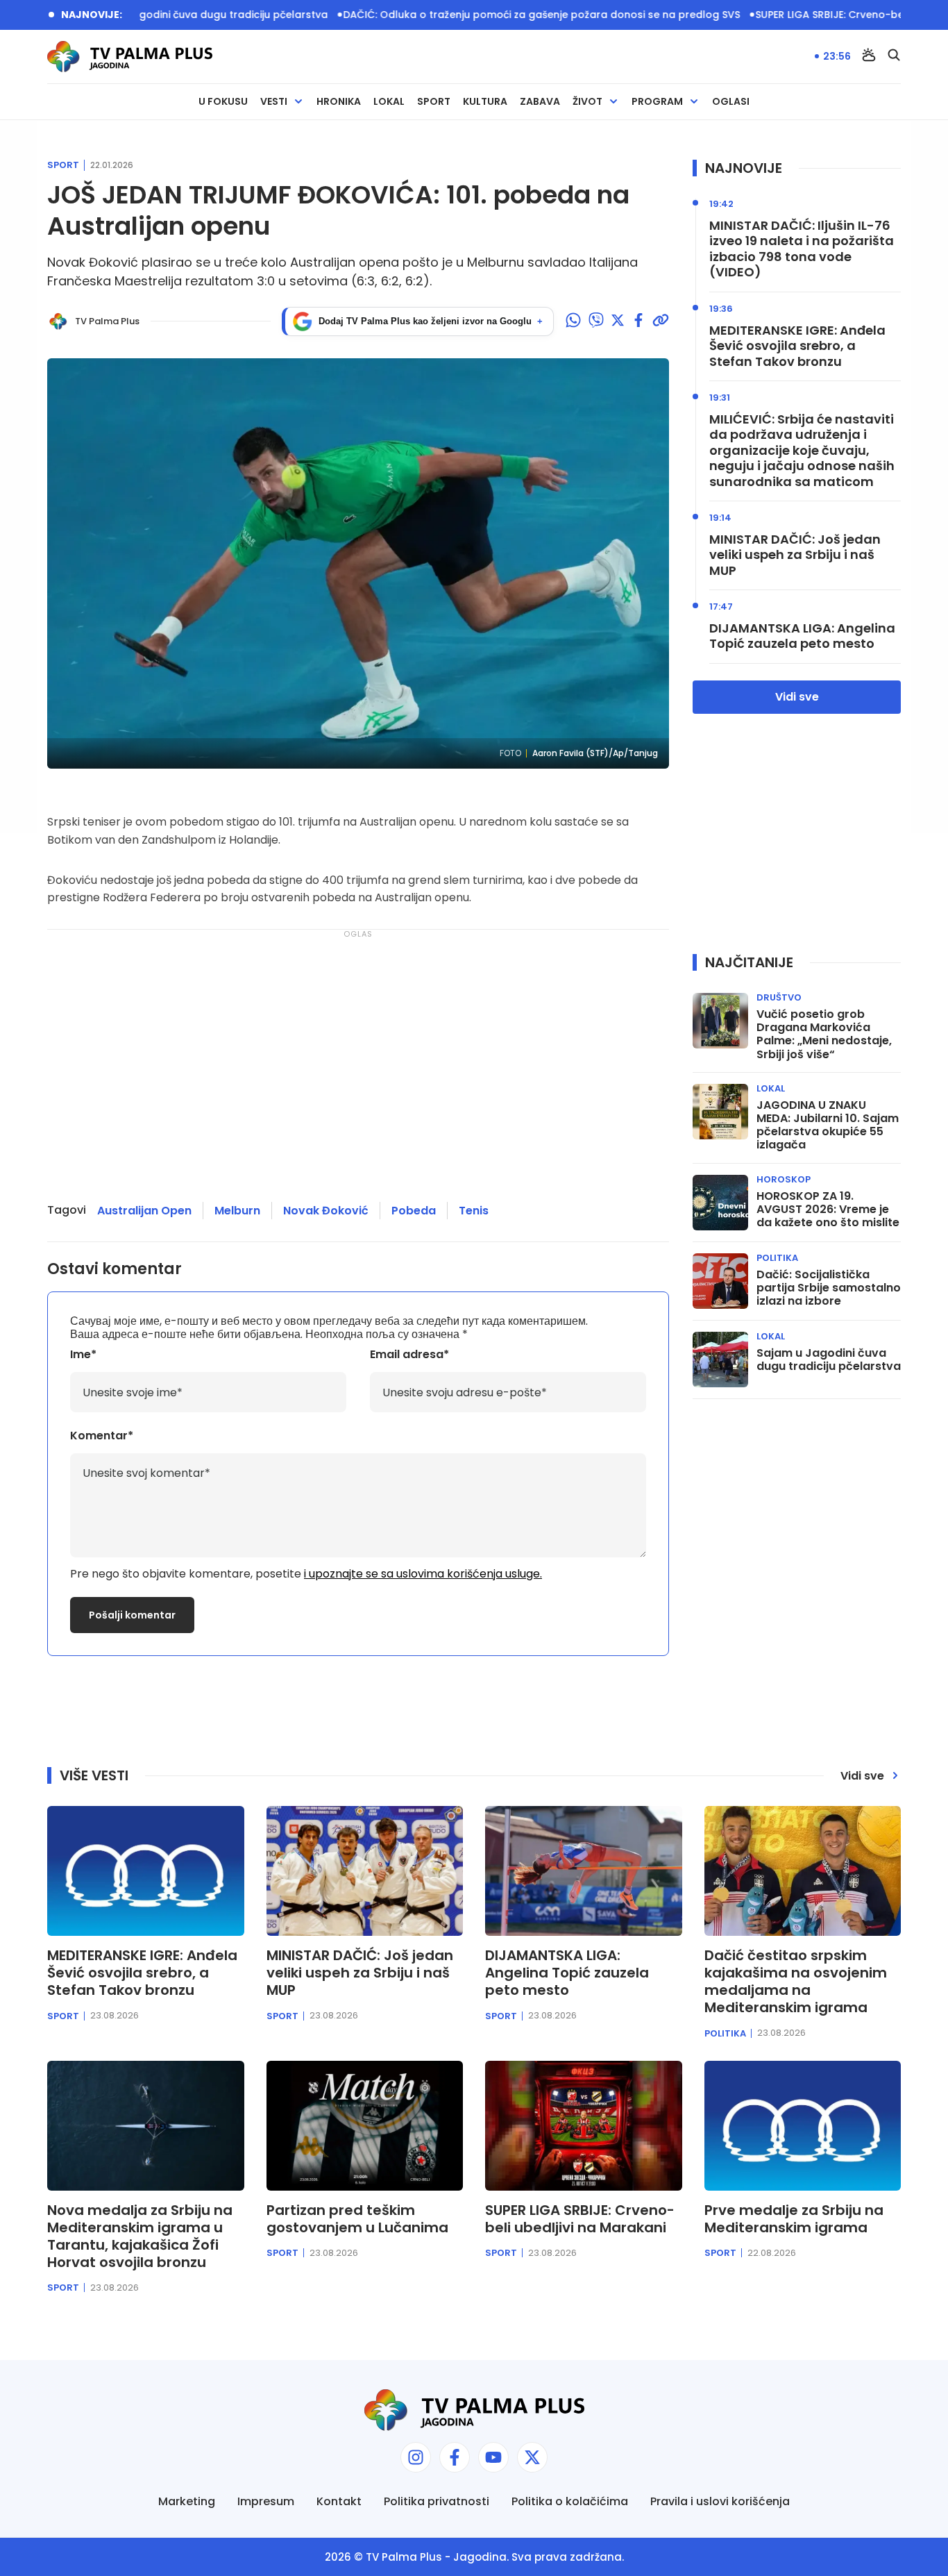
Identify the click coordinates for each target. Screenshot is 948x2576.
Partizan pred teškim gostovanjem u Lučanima (357, 2219)
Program (657, 102)
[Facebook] (638, 321)
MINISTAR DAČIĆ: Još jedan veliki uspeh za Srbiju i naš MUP (795, 555)
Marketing (187, 2501)
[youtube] (493, 2457)
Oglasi (731, 102)
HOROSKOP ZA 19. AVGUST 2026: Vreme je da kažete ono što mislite (828, 1210)
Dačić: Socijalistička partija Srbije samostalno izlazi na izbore (829, 1288)
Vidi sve (797, 697)
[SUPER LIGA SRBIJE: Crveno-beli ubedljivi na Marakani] (584, 2126)
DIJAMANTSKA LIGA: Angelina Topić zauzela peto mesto (802, 636)
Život (587, 102)
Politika (777, 1258)
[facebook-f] (455, 2457)
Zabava (540, 102)
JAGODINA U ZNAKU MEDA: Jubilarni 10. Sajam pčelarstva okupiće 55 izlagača (828, 1125)
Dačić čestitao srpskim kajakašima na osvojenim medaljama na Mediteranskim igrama (796, 1982)
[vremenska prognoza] (869, 56)
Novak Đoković (326, 1211)
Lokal (389, 102)
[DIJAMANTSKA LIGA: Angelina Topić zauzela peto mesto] (584, 1871)
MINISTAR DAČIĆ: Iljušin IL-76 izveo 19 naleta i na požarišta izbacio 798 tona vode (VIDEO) (802, 249)
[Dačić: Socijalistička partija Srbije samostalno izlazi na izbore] (720, 1281)
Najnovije (744, 168)
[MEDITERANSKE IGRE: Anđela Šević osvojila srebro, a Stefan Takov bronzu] (146, 1871)
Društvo (779, 997)
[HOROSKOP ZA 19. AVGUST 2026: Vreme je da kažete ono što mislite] (720, 1203)
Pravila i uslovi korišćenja (720, 2501)
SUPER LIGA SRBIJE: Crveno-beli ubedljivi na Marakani (580, 2219)
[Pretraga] (894, 56)
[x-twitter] (532, 2457)
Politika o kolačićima (570, 2501)
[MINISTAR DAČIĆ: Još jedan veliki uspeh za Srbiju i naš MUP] (365, 1871)
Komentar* (102, 1436)
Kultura (485, 102)
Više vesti (94, 1775)
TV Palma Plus (404, 2557)
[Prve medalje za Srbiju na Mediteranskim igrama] (803, 2126)
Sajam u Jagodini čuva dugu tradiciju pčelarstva (144, 15)
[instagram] (416, 2457)
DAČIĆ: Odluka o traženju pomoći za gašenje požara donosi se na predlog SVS (480, 15)
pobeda (414, 1211)
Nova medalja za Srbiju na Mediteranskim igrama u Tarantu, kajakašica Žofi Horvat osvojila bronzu (140, 2236)
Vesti (274, 102)
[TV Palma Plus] (130, 57)
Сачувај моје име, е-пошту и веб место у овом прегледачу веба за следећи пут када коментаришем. (329, 1321)
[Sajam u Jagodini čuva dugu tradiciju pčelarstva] (720, 1360)
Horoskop (784, 1179)
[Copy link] (661, 321)
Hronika (339, 102)
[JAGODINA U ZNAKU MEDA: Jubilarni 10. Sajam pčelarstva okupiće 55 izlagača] (720, 1112)
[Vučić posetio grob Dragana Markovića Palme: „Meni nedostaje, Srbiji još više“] (720, 1021)
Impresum (266, 2501)
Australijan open (144, 1211)
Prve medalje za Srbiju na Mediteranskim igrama (794, 2219)
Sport (434, 102)
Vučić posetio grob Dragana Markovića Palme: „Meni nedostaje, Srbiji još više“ (824, 1034)
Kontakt (339, 2501)
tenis (474, 1211)
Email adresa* (409, 1354)
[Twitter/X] (618, 321)
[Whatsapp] (573, 321)
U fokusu (223, 102)
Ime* (83, 1354)
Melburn (237, 1211)
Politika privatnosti (437, 2501)
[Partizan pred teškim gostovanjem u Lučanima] (365, 2126)
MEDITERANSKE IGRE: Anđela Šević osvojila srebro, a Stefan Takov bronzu (797, 346)
